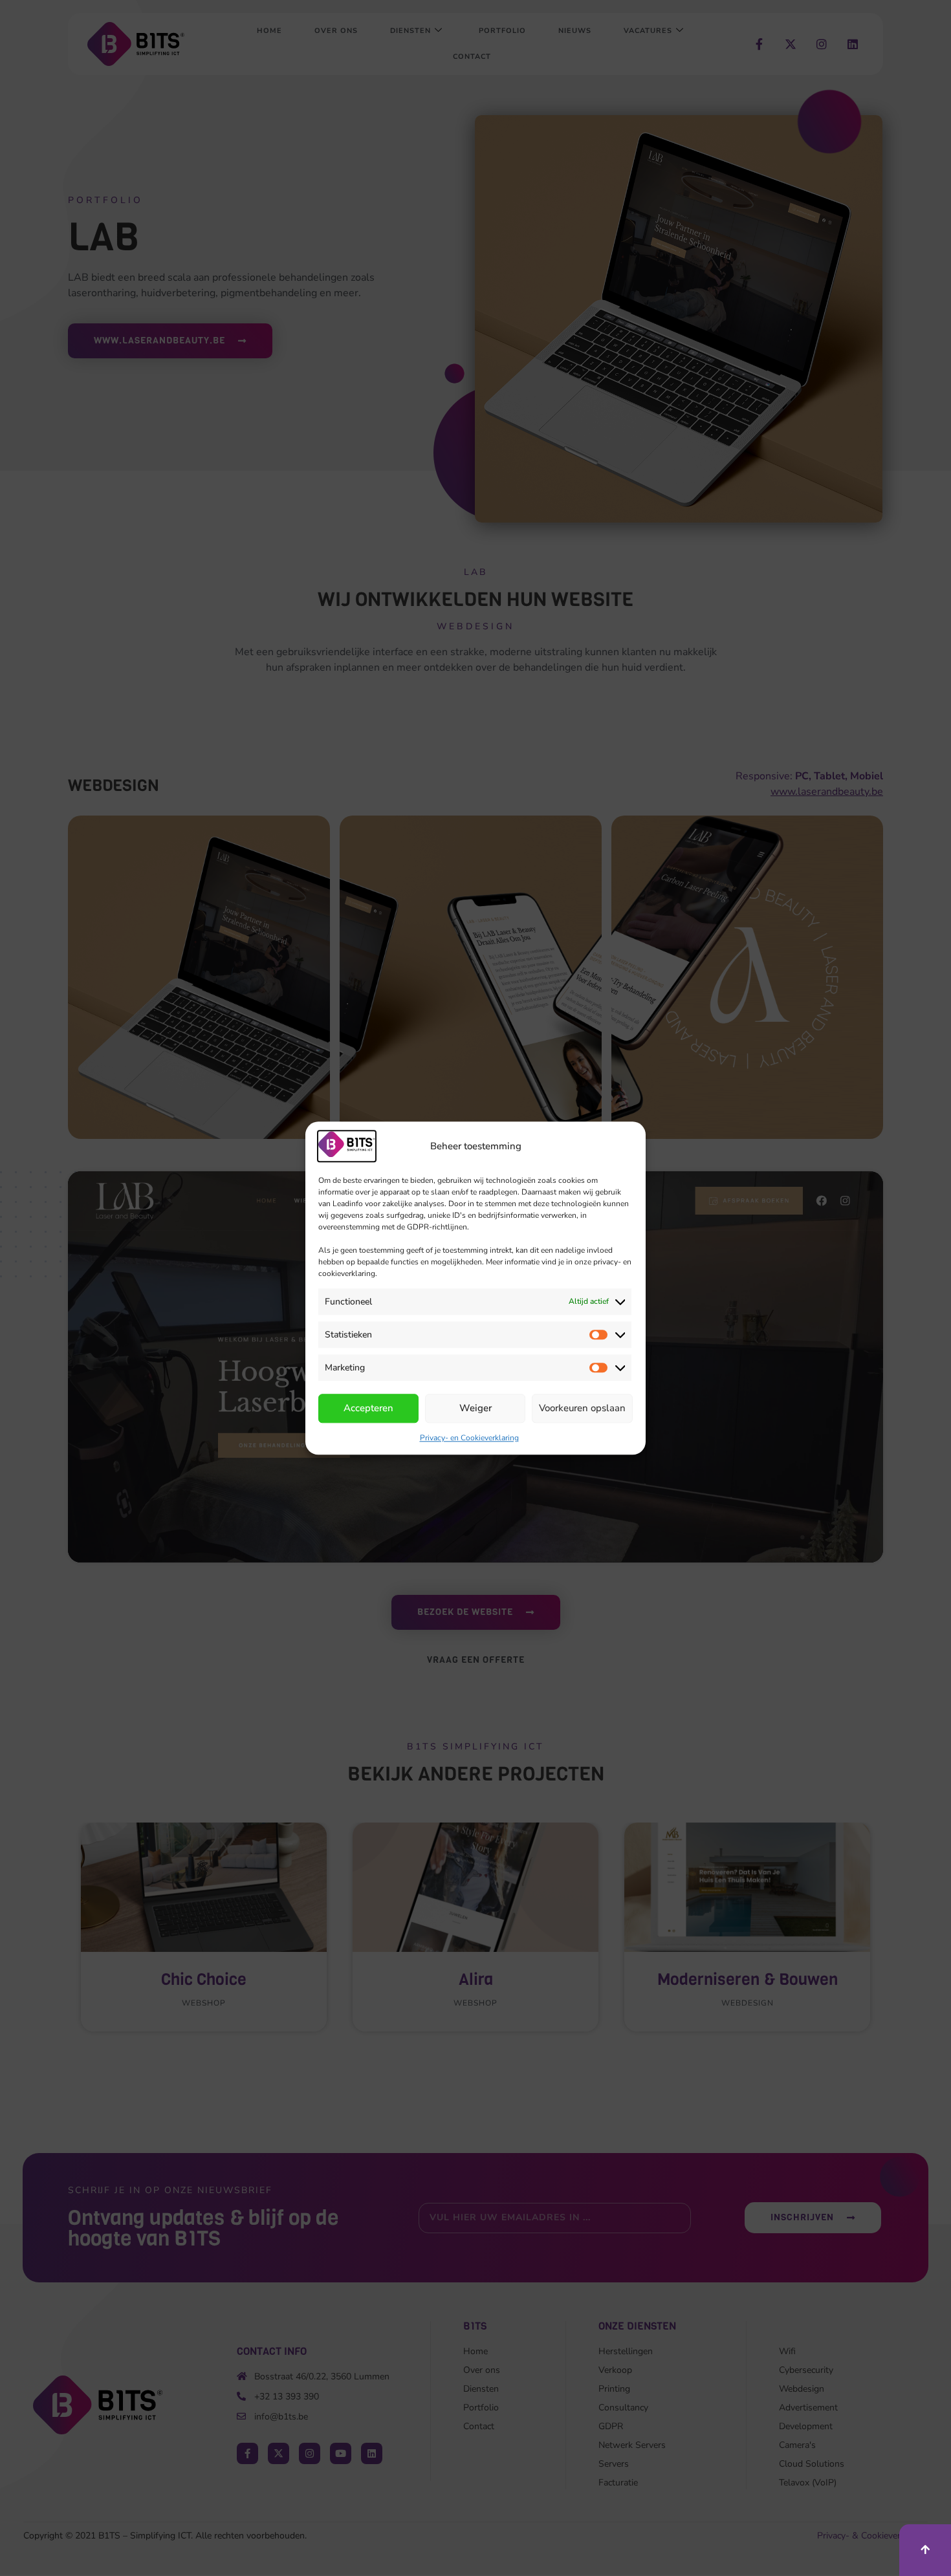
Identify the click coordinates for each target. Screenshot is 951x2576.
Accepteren (368, 1409)
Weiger (475, 1409)
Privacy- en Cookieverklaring (469, 1438)
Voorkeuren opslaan (582, 1409)
